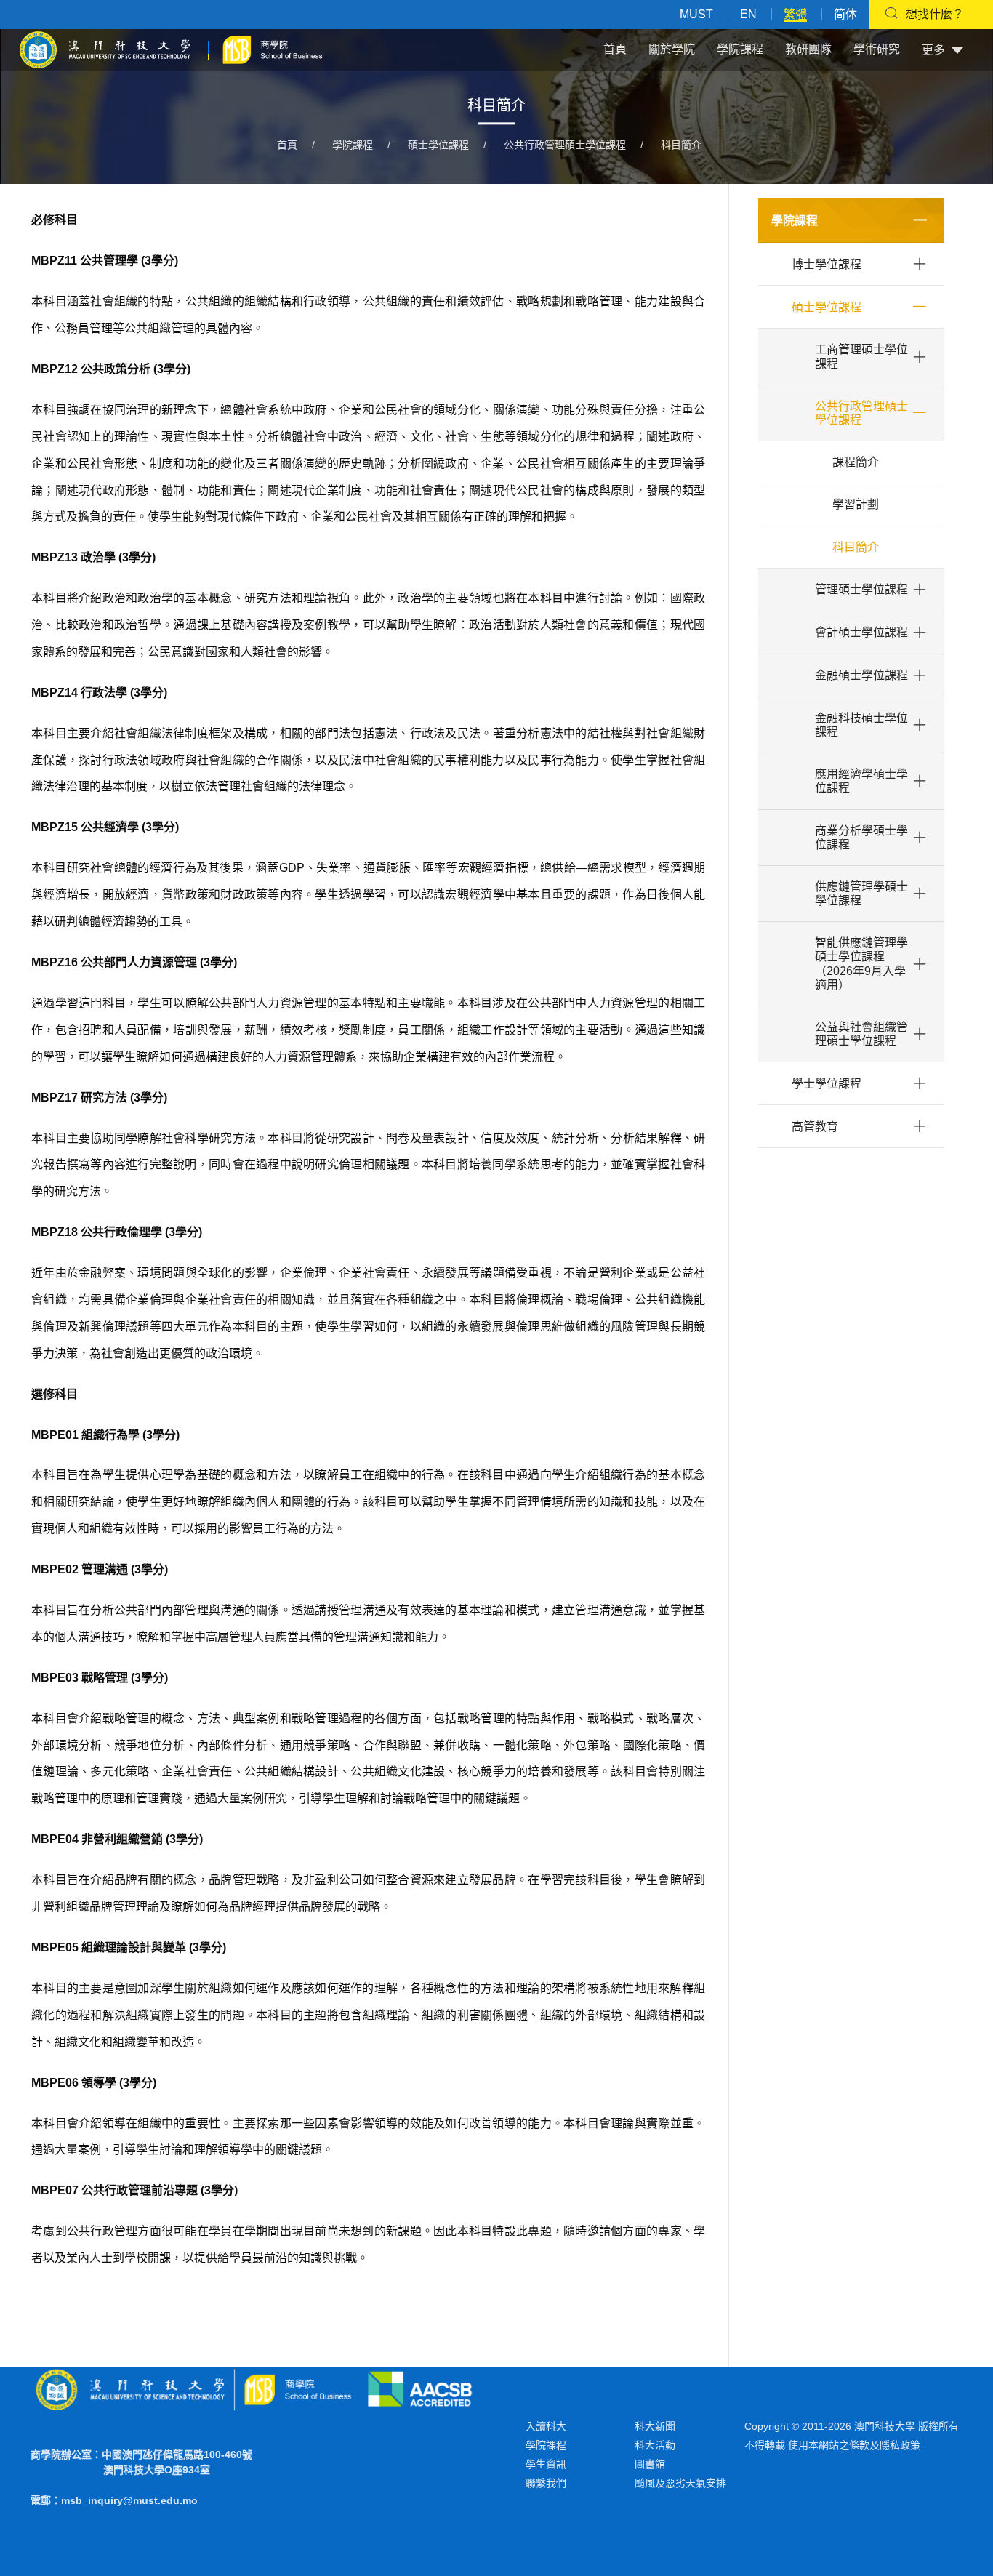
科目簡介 (681, 145)
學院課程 (740, 49)
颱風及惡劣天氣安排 (680, 2483)
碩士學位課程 (438, 145)
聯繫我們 (546, 2483)
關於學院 (672, 49)
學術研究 (877, 49)
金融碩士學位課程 (861, 675)
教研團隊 (808, 49)
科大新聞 (655, 2426)
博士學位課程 (827, 264)
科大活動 (655, 2445)
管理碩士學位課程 (861, 589)
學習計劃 (856, 504)
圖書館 (650, 2464)
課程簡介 (856, 462)
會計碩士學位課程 (861, 632)
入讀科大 (546, 2426)
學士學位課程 (827, 1084)
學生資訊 (546, 2464)
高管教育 (815, 1127)
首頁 (615, 49)
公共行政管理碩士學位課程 (565, 145)
